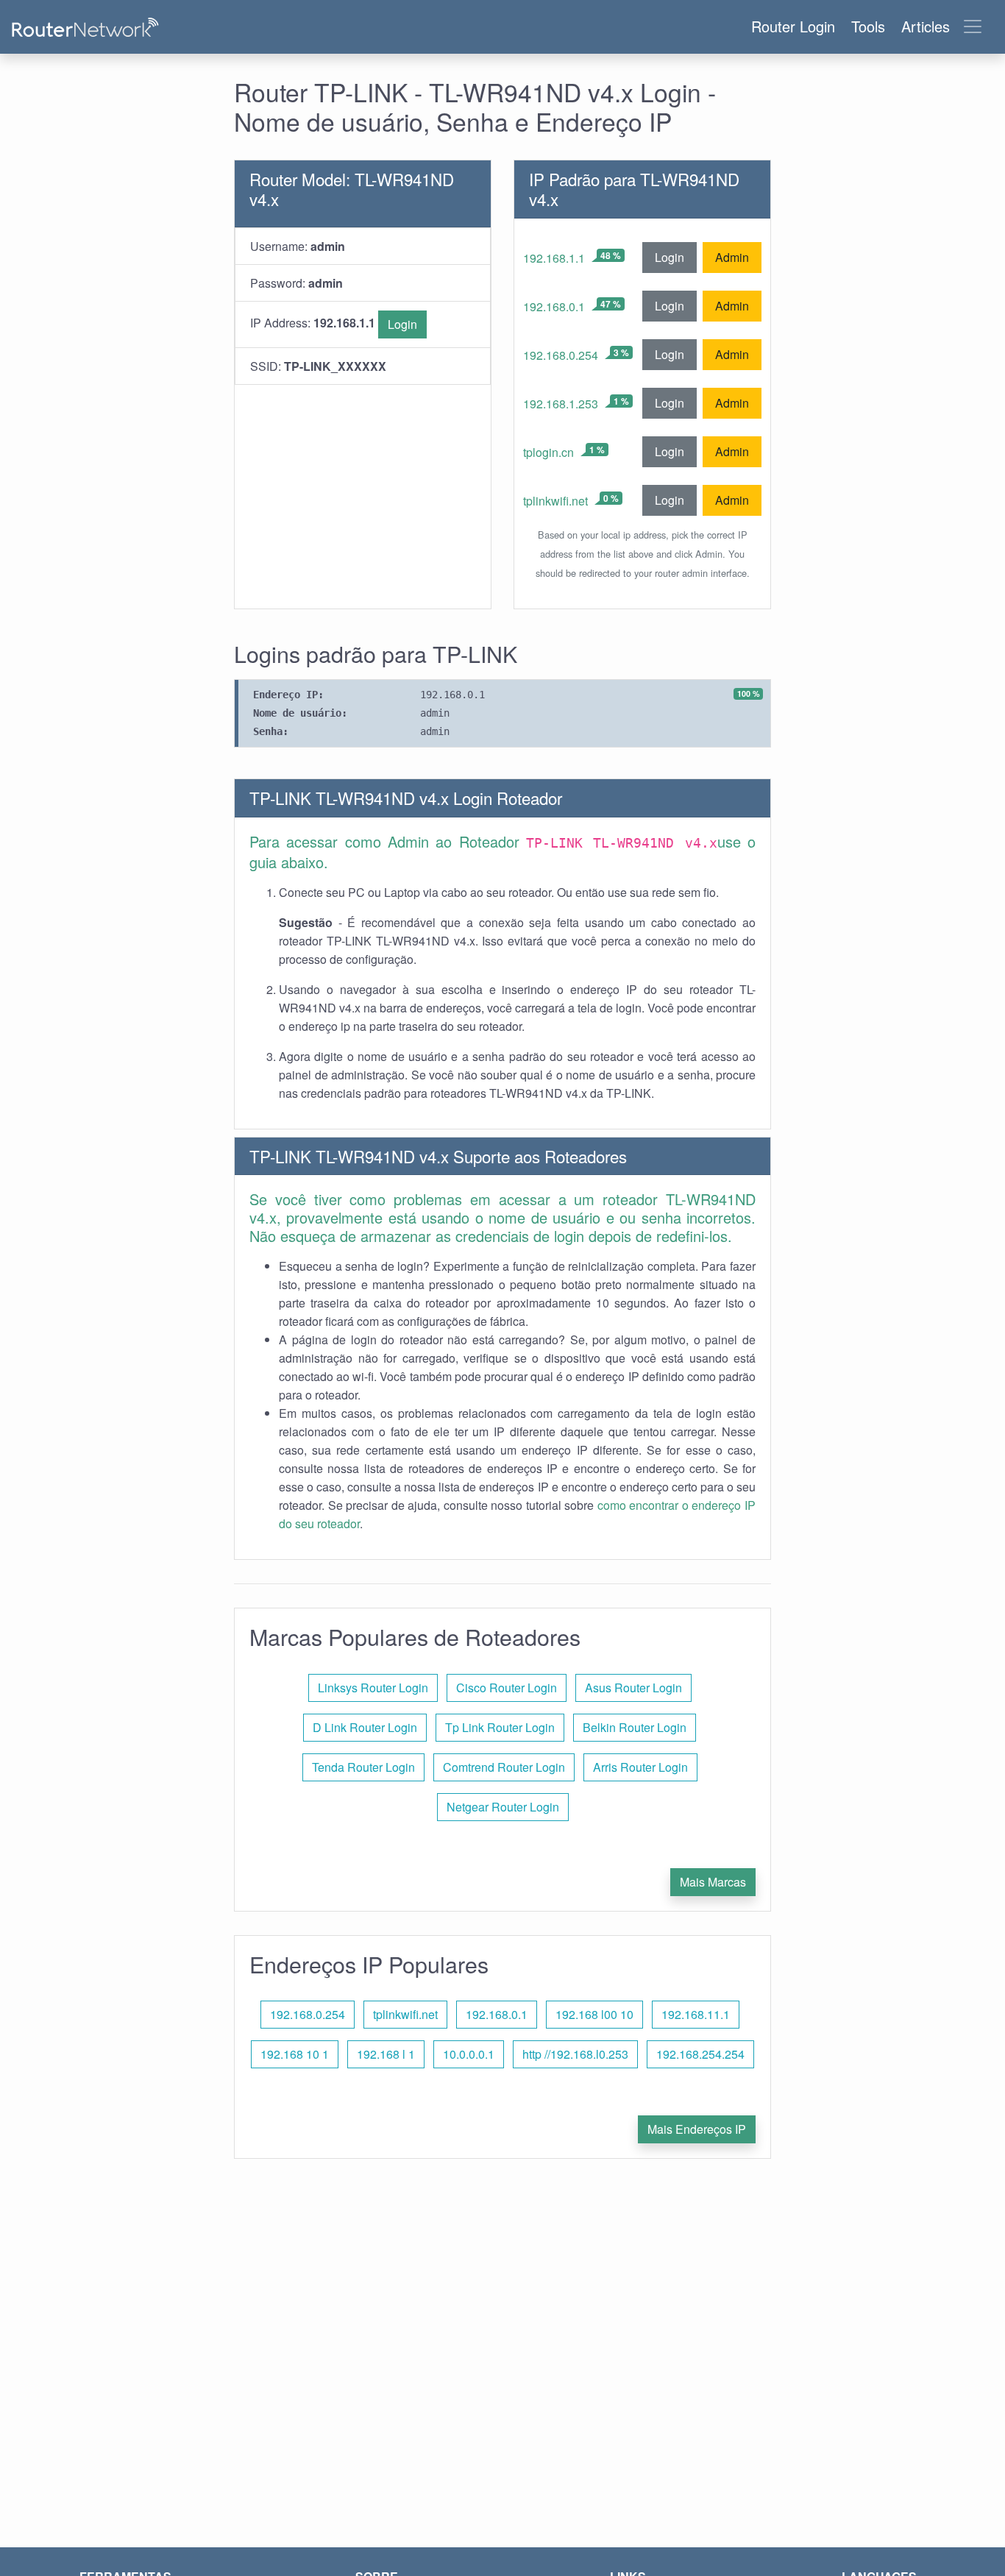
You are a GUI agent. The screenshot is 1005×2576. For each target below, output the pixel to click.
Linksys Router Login (373, 1688)
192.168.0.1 (554, 306)
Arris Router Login (640, 1767)
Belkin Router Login (635, 1727)
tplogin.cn (548, 452)
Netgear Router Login (503, 1807)
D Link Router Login (365, 1727)
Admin (732, 257)
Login (402, 324)
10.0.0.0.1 (469, 2054)
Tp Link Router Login (500, 1727)
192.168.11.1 (696, 2014)
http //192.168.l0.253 (575, 2054)
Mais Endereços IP (697, 2129)
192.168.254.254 (700, 2054)
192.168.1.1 (554, 258)
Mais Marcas (713, 1882)
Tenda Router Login (363, 1767)
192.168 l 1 (386, 2054)
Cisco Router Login (507, 1688)
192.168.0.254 (561, 355)
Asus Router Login (633, 1688)
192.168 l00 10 (594, 2014)
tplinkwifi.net (555, 501)
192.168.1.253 (561, 404)
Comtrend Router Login (504, 1767)
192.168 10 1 (295, 2054)
